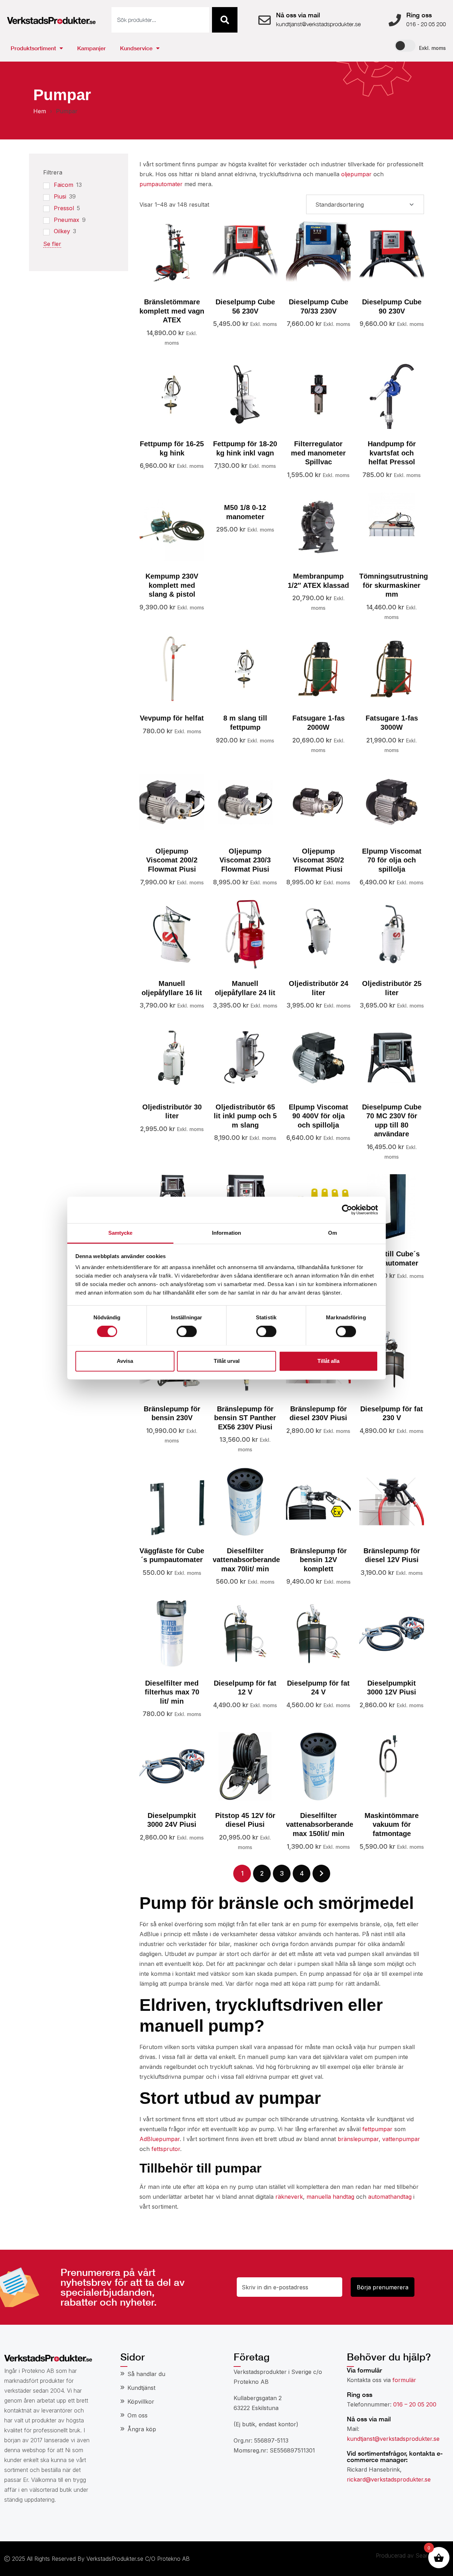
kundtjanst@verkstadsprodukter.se (393, 2439)
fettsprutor (166, 2149)
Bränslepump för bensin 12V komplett (319, 1560)
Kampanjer (91, 48)
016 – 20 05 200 (415, 2404)
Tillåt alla (328, 1361)
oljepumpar (356, 174)
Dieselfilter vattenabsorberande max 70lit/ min (246, 1560)
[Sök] (225, 20)
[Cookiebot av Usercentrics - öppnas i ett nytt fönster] (347, 1210)
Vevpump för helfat (172, 718)
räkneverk (289, 2197)
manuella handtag (330, 2197)
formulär (404, 2380)
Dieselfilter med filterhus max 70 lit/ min (172, 1692)
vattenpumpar (401, 2139)
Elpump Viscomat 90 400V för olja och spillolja (319, 1116)
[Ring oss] (395, 20)
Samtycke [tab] (121, 1233)
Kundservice (136, 48)
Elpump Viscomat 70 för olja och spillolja (392, 860)
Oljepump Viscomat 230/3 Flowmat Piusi (245, 860)
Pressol (64, 208)
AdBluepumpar (160, 2139)
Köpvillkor (141, 2402)
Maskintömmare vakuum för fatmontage (392, 1825)
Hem (40, 111)
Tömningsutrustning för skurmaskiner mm (394, 585)
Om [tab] (332, 1233)
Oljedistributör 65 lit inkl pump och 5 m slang (245, 1116)
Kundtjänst (141, 2388)
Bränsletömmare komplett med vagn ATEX (172, 311)
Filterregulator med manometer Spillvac (318, 453)
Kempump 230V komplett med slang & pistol (172, 585)
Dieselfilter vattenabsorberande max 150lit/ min (320, 1825)
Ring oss (419, 15)
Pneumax (67, 220)
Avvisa (125, 1361)
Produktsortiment (33, 48)
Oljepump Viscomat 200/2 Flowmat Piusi (172, 860)
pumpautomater (161, 184)
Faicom (64, 185)
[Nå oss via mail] (265, 20)
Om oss (137, 2415)
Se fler (52, 244)
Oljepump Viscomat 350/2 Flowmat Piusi (318, 860)
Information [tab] (226, 1233)
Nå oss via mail (298, 15)
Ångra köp (142, 2429)
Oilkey (62, 231)
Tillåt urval (227, 1361)
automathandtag (390, 2197)
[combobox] (160, 20)
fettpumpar (377, 2129)
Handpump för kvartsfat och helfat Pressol (392, 453)
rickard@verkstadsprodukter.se (389, 2479)
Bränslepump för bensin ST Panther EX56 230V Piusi (245, 1418)
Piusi (60, 196)
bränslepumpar (358, 2139)
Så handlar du (146, 2374)
